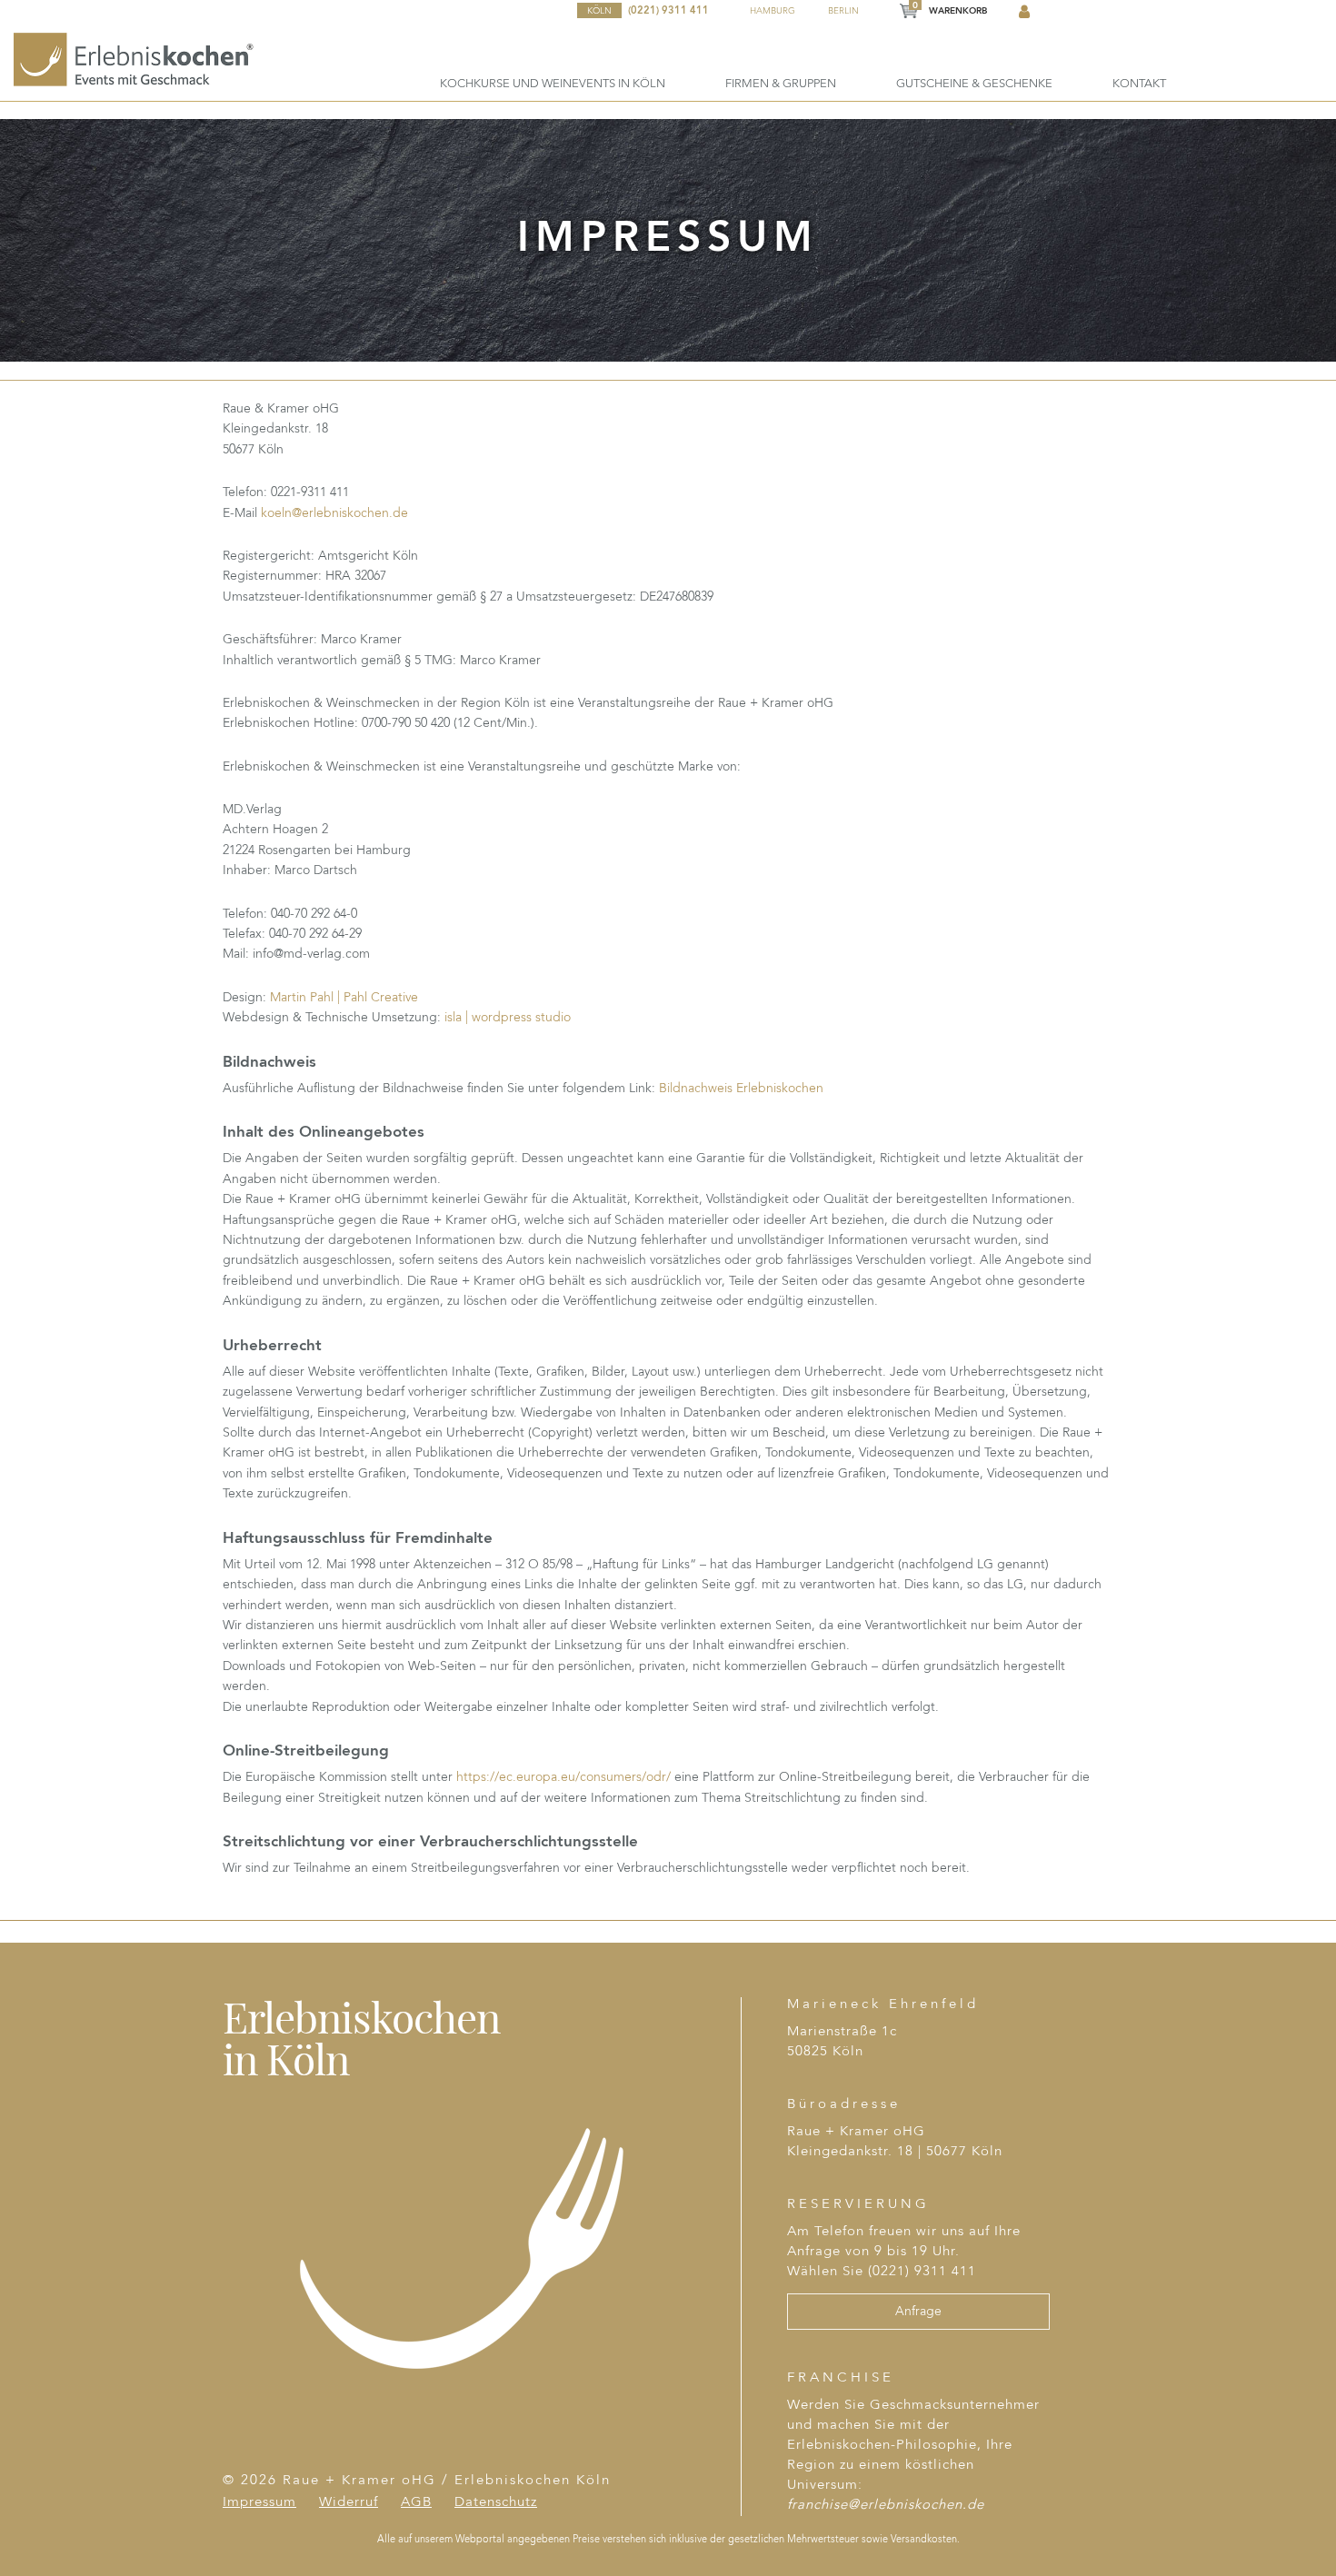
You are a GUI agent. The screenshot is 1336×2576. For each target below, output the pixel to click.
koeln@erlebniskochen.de (334, 513)
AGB (416, 2503)
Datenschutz (496, 2503)
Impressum (259, 2503)
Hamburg (773, 11)
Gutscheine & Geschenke (974, 84)
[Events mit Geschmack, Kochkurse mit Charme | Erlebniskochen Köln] (135, 59)
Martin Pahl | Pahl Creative (344, 998)
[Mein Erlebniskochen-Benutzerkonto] (1024, 12)
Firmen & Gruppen (781, 84)
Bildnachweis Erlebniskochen (741, 1089)
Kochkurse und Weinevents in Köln (553, 84)
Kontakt (1139, 84)
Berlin (843, 11)
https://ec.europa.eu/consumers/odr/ (563, 1777)
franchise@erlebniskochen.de (886, 2506)
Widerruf (349, 2503)
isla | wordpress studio (508, 1018)
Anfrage (918, 2312)
